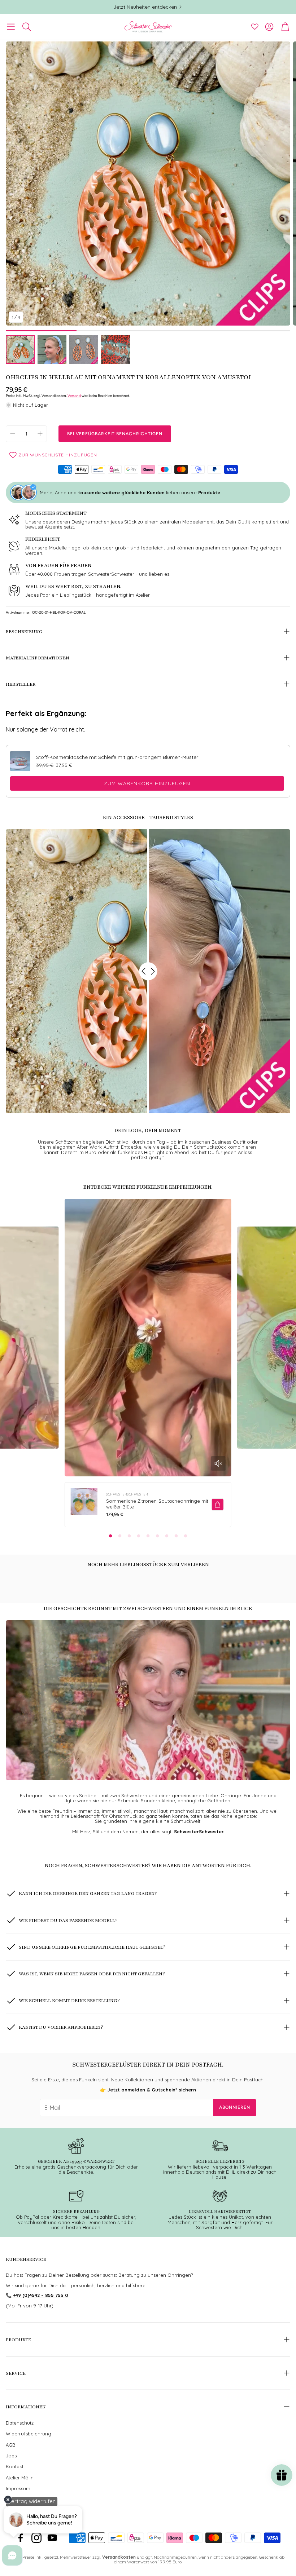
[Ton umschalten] (218, 1463)
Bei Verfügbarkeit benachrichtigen (115, 434)
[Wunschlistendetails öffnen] (255, 27)
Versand (74, 396)
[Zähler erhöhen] (40, 434)
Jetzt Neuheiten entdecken (145, 7)
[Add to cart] (218, 1504)
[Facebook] (21, 2538)
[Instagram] (36, 2538)
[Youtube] (52, 2538)
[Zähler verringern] (13, 434)
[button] (11, 27)
